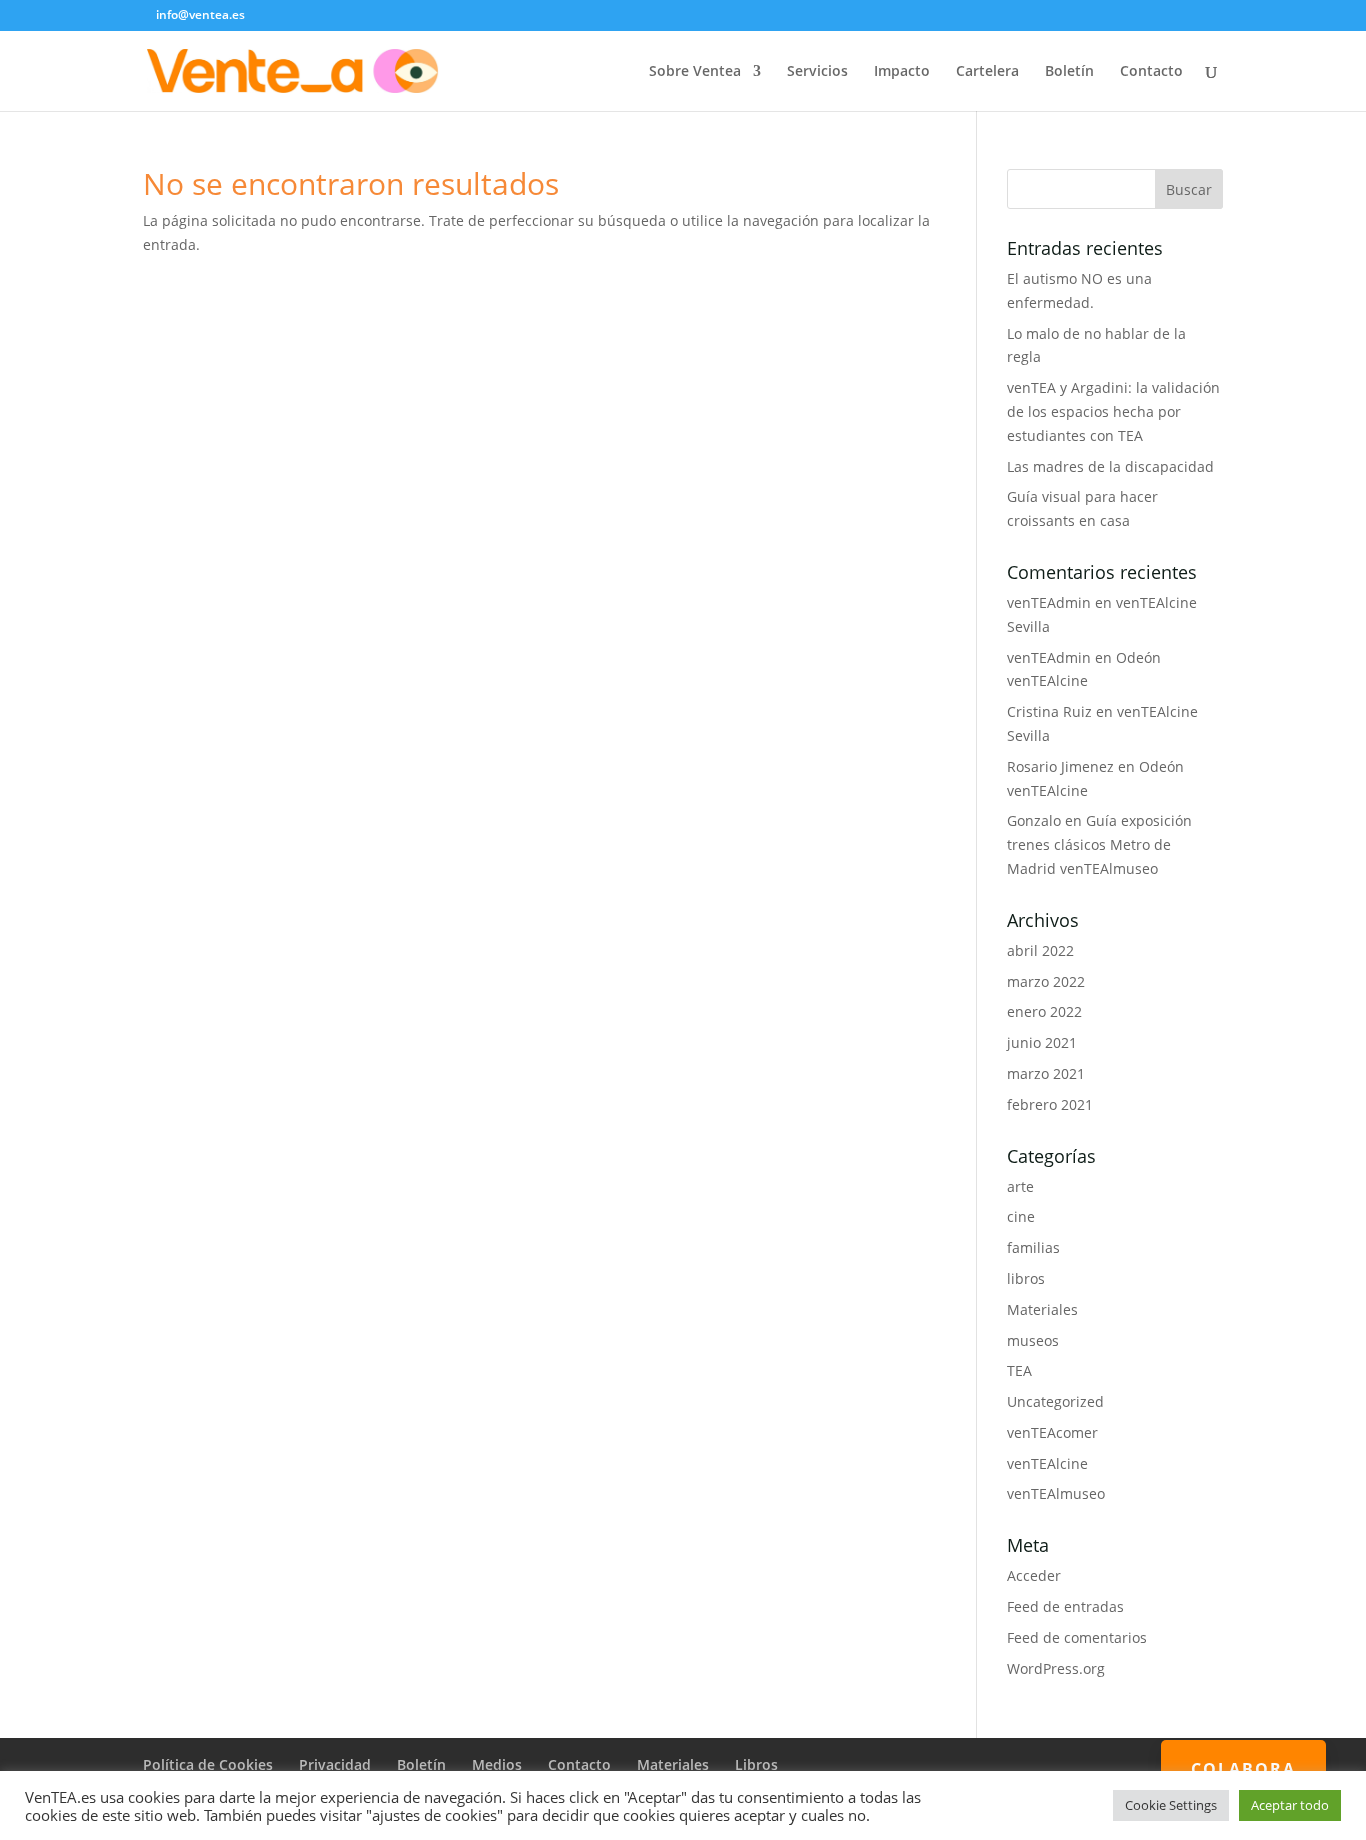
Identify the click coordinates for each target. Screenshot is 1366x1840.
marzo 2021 (1046, 1073)
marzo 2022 (1046, 981)
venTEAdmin (1049, 602)
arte (1020, 1186)
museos (1033, 1340)
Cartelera (987, 72)
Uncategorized (1055, 1401)
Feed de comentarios (1077, 1637)
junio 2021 (1042, 1042)
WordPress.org (1056, 1668)
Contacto (1151, 72)
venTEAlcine (1047, 1463)
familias (1033, 1247)
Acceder (1034, 1575)
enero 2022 (1044, 1011)
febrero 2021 (1050, 1104)
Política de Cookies (208, 1764)
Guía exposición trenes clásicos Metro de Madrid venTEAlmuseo (1099, 844)
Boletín (1069, 72)
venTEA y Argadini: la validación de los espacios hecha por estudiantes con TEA (1113, 411)
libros (1026, 1278)
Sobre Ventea (695, 72)
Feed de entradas (1065, 1606)
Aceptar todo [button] (1290, 1805)
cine (1021, 1216)
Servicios (817, 72)
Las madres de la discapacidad (1110, 466)
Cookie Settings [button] (1171, 1805)
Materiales (1042, 1309)
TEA (1019, 1370)
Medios (497, 1764)
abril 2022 (1040, 950)
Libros (756, 1764)
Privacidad (335, 1764)
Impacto (902, 72)
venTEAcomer (1052, 1432)
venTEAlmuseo (1056, 1493)
